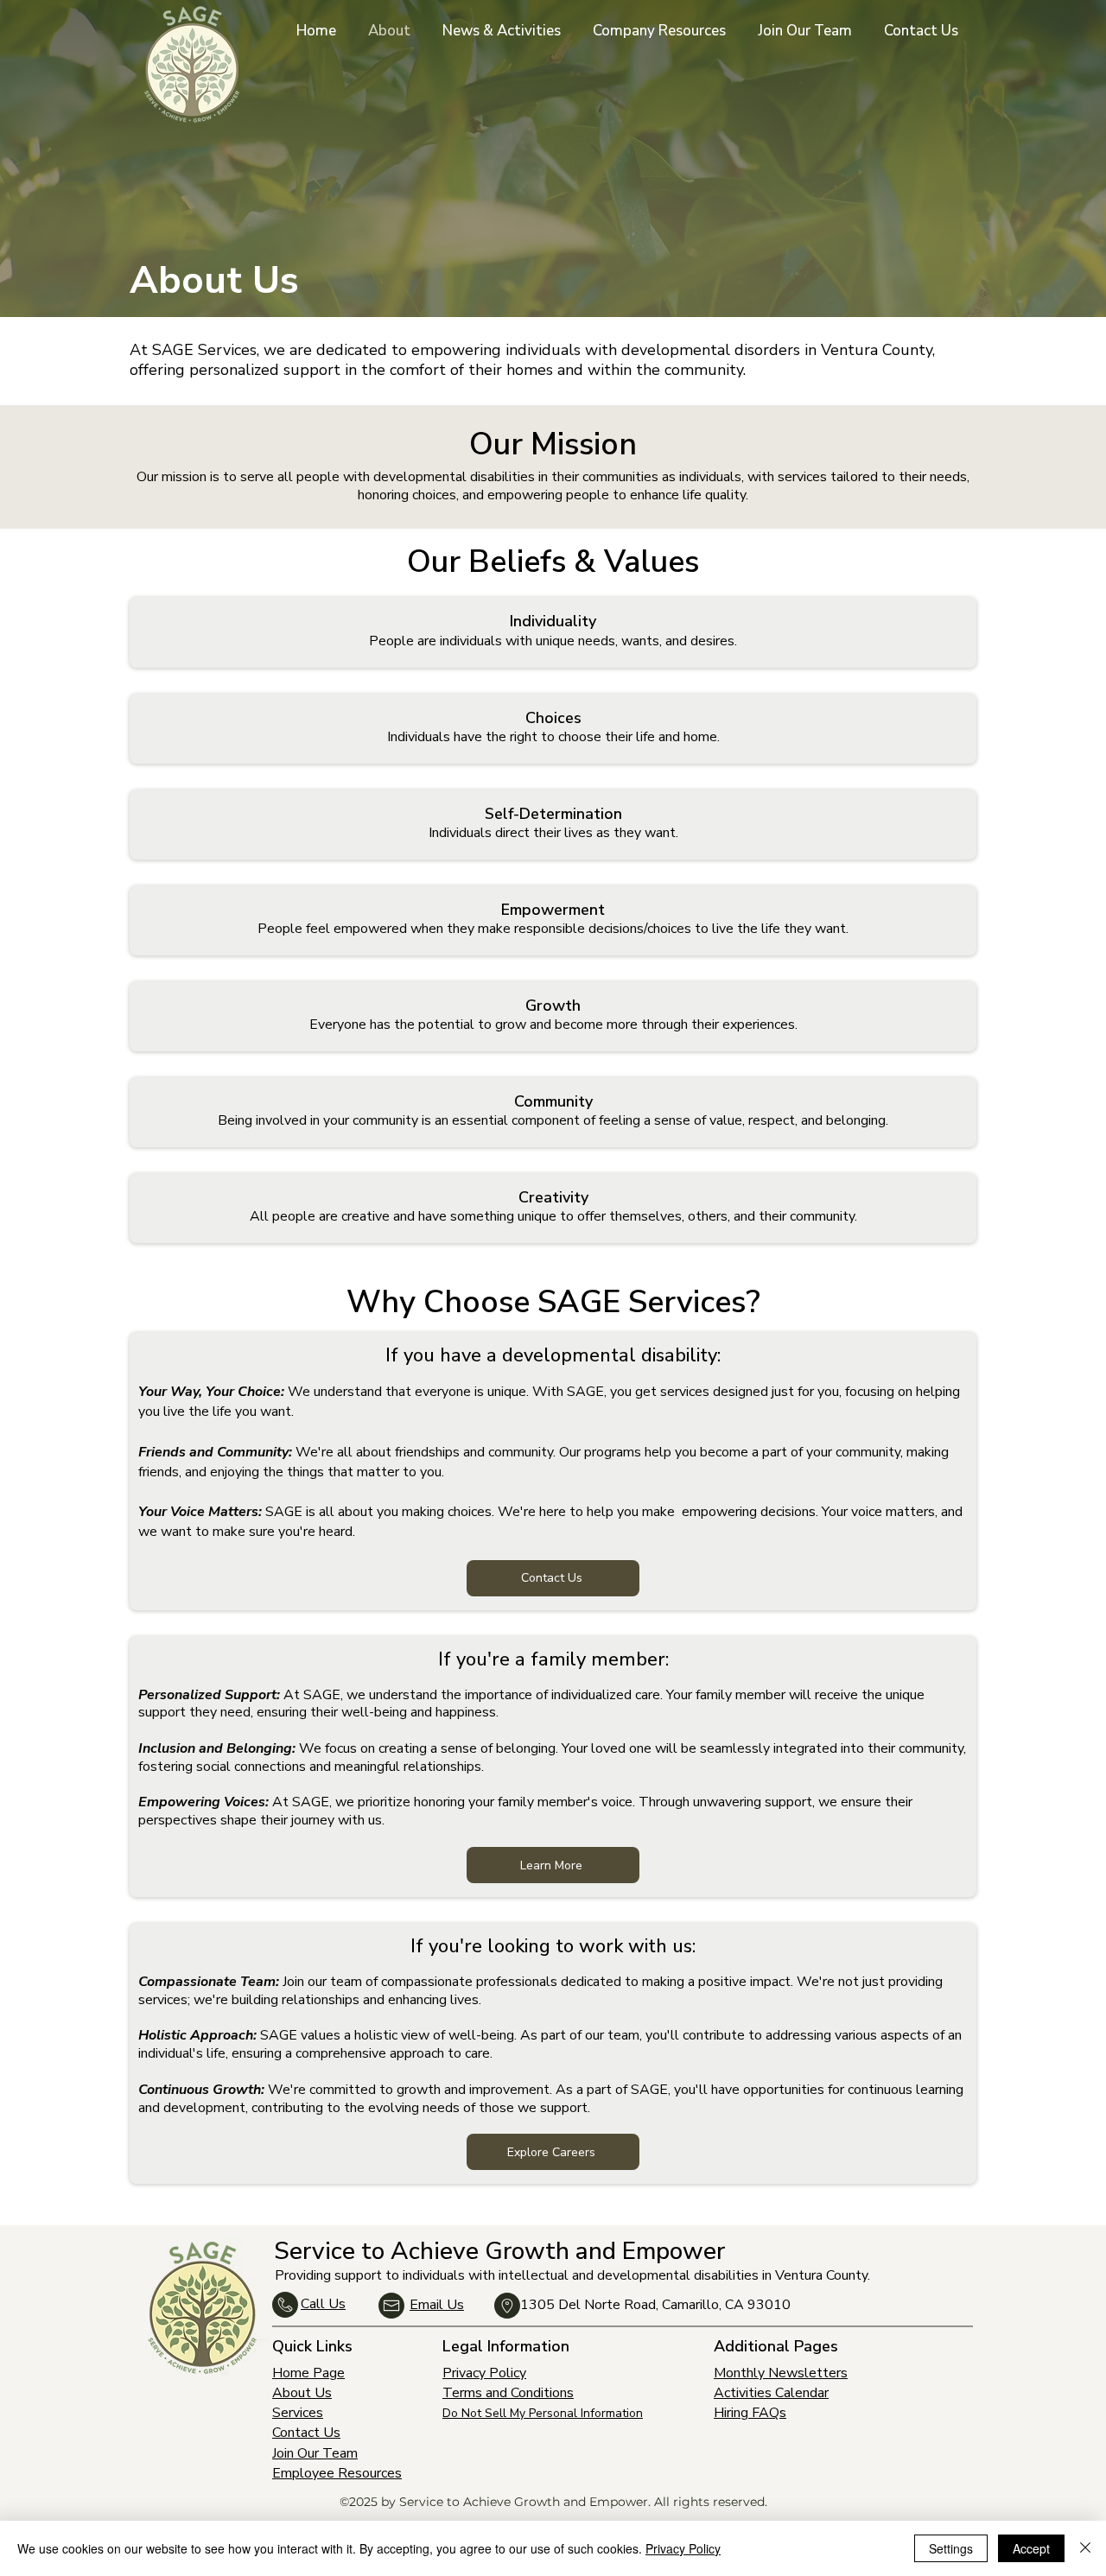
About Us (302, 2393)
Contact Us (306, 2433)
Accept (1031, 2548)
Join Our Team (315, 2453)
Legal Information (506, 2346)
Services (298, 2413)
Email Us (437, 2305)
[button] (662, 31)
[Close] (1085, 2548)
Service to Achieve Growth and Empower (499, 2251)
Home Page (308, 2373)
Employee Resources (337, 2473)
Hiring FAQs (750, 2413)
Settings (951, 2548)
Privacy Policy (484, 2373)
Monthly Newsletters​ (781, 2373)
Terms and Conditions (508, 2393)
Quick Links (312, 2346)
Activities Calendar (771, 2393)
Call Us (323, 2304)
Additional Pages (776, 2346)
